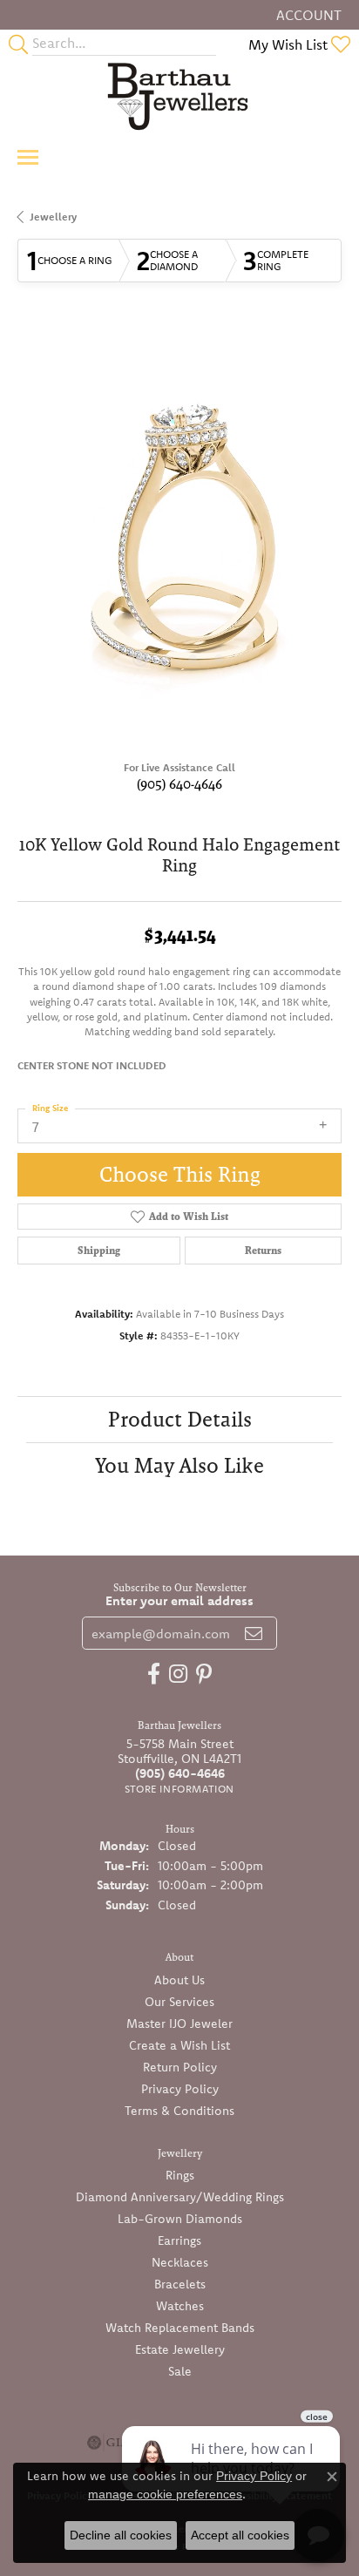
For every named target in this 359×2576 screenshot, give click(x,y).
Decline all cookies (121, 2535)
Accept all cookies (240, 2535)
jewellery (53, 217)
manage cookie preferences (165, 2494)
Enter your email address (179, 1600)
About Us (179, 1980)
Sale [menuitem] (180, 2371)
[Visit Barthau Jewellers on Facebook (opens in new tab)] (154, 1674)
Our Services (179, 2002)
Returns (263, 1251)
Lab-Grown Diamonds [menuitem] (180, 2219)
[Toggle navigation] (28, 157)
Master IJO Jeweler (179, 2024)
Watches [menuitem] (180, 2306)
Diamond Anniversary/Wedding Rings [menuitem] (180, 2197)
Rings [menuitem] (180, 2175)
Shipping (99, 1251)
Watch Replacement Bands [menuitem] (180, 2328)
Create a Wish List (179, 2045)
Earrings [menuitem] (179, 2240)
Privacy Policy (180, 2089)
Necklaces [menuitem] (180, 2262)
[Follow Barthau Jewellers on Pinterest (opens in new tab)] (204, 1674)
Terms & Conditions (179, 2111)
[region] (179, 536)
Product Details (180, 1419)
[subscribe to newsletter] (254, 1633)
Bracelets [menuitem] (180, 2284)
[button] (307, 15)
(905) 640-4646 (179, 784)
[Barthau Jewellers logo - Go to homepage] (179, 96)
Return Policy (180, 2067)
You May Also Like (179, 1465)
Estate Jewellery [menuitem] (180, 2349)
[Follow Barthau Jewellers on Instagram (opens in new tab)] (178, 1674)
